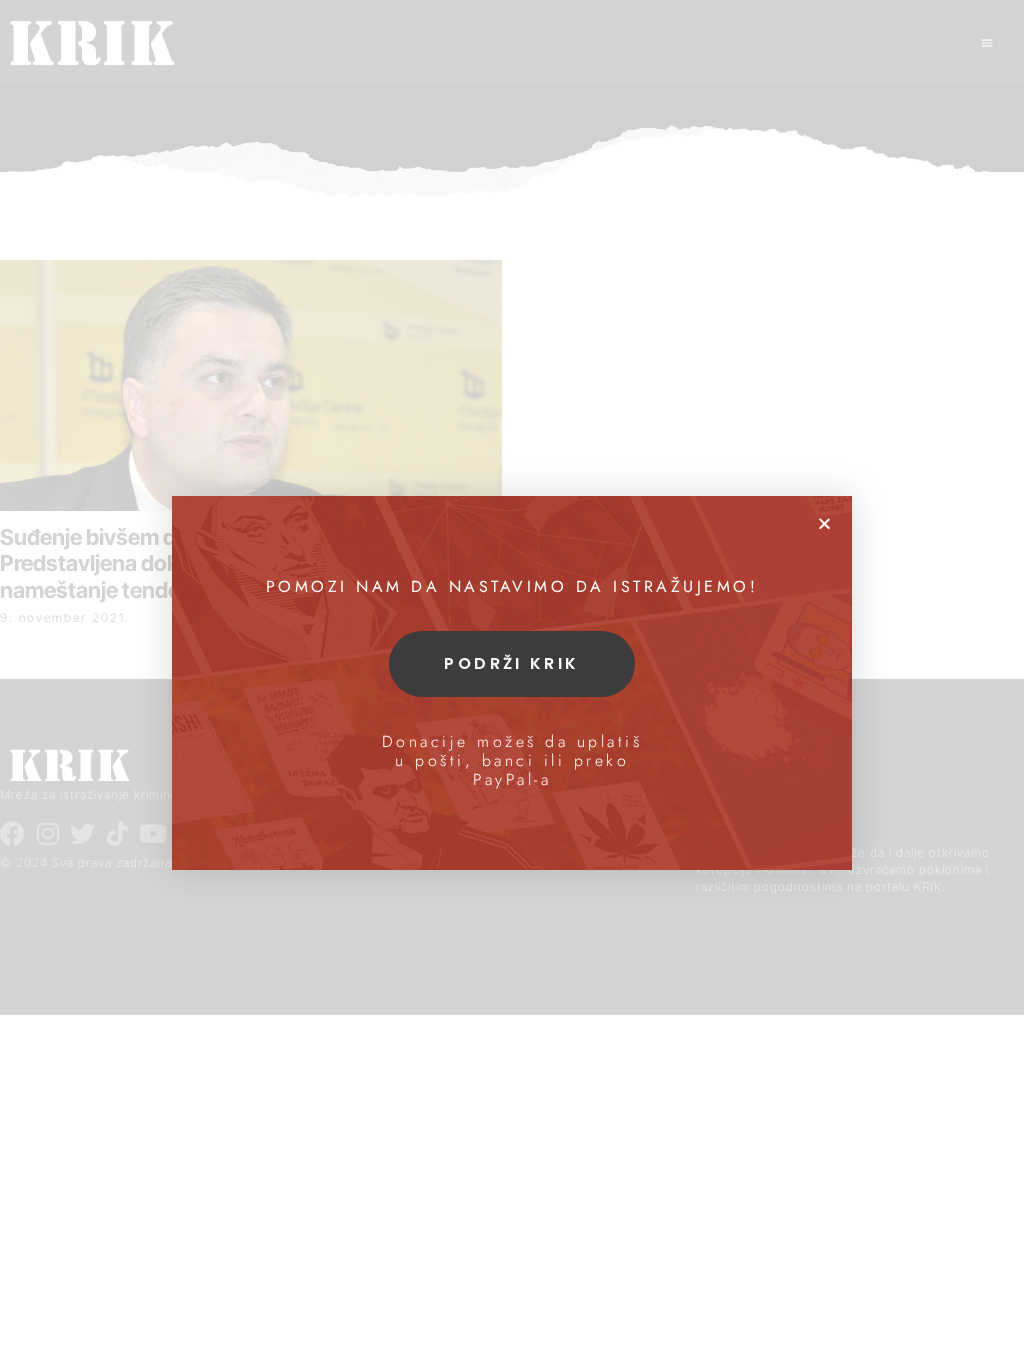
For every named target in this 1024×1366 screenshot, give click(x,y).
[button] (824, 523)
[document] (512, 683)
